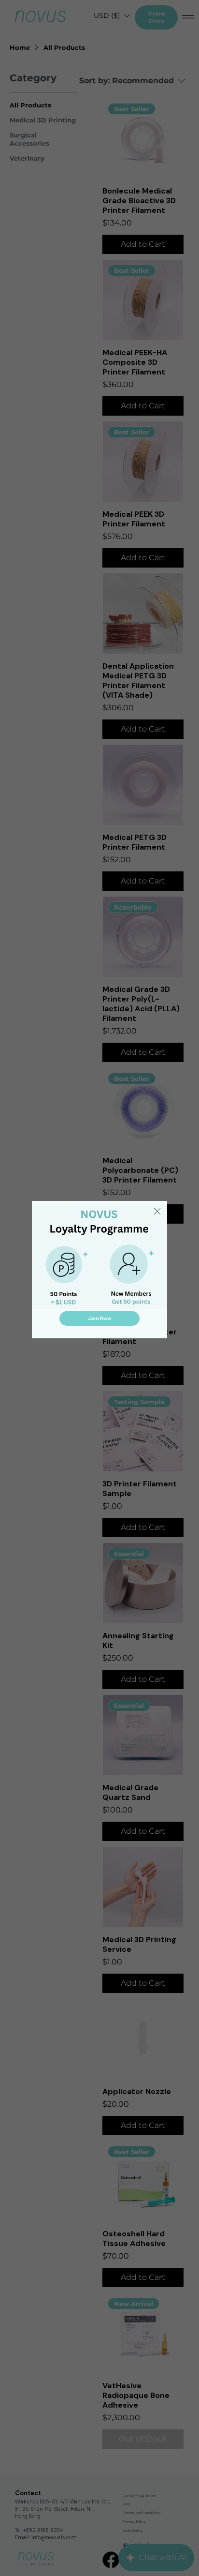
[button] (157, 1212)
